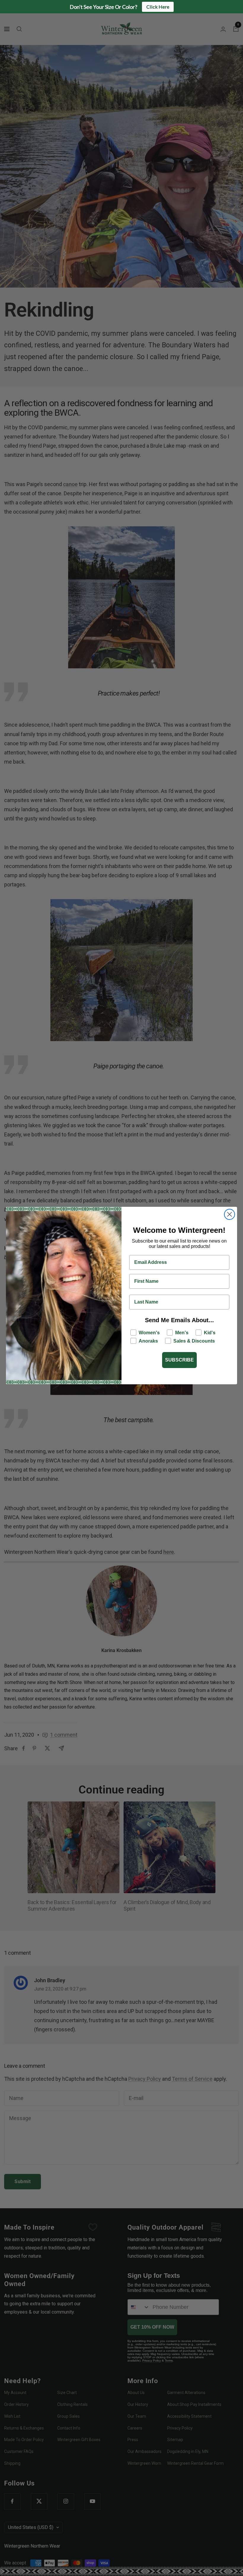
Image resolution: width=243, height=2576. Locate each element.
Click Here (158, 7)
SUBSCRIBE (179, 1360)
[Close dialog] (230, 1214)
